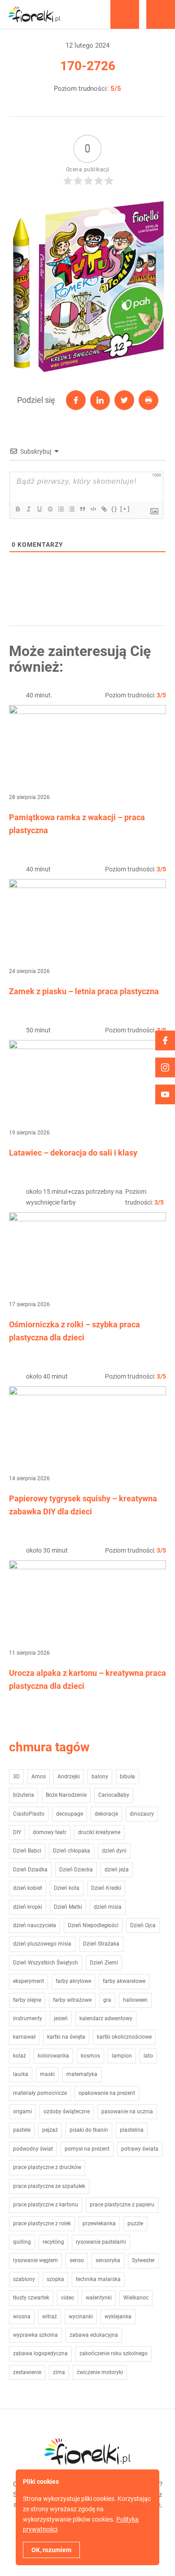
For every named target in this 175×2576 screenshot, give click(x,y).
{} (114, 509)
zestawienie (27, 2372)
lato (148, 2056)
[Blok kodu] (93, 509)
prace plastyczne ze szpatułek (49, 2186)
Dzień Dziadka (30, 1870)
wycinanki (81, 2317)
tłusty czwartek (31, 2298)
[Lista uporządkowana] (61, 509)
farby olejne (27, 2000)
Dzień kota (67, 1888)
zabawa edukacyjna (94, 2335)
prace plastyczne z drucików (47, 2167)
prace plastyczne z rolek (42, 2223)
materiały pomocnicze (40, 2093)
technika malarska (98, 2279)
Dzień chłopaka (72, 1851)
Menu (161, 14)
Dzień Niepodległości (93, 1925)
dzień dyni (114, 1851)
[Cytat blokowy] (82, 509)
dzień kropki (28, 1907)
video (68, 2298)
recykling (53, 2242)
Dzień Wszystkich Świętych (46, 1963)
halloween (135, 2000)
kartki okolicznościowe (124, 2037)
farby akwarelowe (124, 1981)
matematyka (82, 2074)
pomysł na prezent (87, 2149)
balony (100, 1777)
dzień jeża (117, 1870)
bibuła (127, 1777)
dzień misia (108, 1907)
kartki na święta (66, 2037)
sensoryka (108, 2260)
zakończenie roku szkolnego (114, 2353)
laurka (21, 2074)
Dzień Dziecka (76, 1870)
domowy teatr (50, 1832)
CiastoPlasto (29, 1814)
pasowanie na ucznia (127, 2112)
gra (107, 2000)
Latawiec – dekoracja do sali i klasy (73, 1153)
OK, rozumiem (51, 2550)
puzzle (135, 2223)
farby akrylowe (73, 1981)
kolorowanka (53, 2056)
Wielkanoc (136, 2298)
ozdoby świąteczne (67, 2112)
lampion (122, 2056)
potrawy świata (140, 2149)
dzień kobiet (28, 1888)
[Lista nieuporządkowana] (71, 509)
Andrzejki (69, 1777)
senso (77, 2260)
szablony (24, 2279)
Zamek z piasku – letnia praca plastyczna (84, 991)
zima (59, 2372)
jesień (61, 2018)
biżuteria (24, 1795)
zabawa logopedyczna (40, 2353)
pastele (22, 2130)
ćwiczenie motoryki (100, 2372)
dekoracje (106, 1814)
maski (47, 2074)
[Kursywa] (28, 509)
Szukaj (125, 14)
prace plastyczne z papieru (122, 2205)
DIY (17, 1832)
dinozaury (142, 1814)
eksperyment (28, 1981)
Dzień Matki (68, 1907)
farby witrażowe (72, 2000)
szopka (55, 2279)
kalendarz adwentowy (106, 2018)
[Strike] (50, 509)
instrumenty (28, 2018)
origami (22, 2112)
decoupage (70, 1814)
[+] (125, 509)
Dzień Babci (27, 1851)
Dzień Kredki (106, 1888)
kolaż (20, 2056)
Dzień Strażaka (101, 1944)
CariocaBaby (114, 1795)
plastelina (132, 2130)
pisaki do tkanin (89, 2130)
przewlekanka (99, 2223)
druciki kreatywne (99, 1832)
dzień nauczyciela (35, 1925)
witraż (50, 2317)
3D (16, 1777)
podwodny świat (33, 2149)
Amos (39, 1777)
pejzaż (50, 2130)
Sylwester (143, 2260)
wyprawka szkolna (35, 2335)
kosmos (90, 2056)
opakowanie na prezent (107, 2093)
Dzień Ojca (143, 1925)
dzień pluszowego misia (42, 1944)
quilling (22, 2242)
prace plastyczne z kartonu (46, 2205)
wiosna (22, 2317)
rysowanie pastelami (101, 2242)
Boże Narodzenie (66, 1795)
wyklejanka (118, 2317)
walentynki (99, 2298)
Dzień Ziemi (104, 1963)
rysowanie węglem (35, 2260)
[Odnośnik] (104, 509)
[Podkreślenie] (39, 509)
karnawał (24, 2037)
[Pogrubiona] (17, 509)
